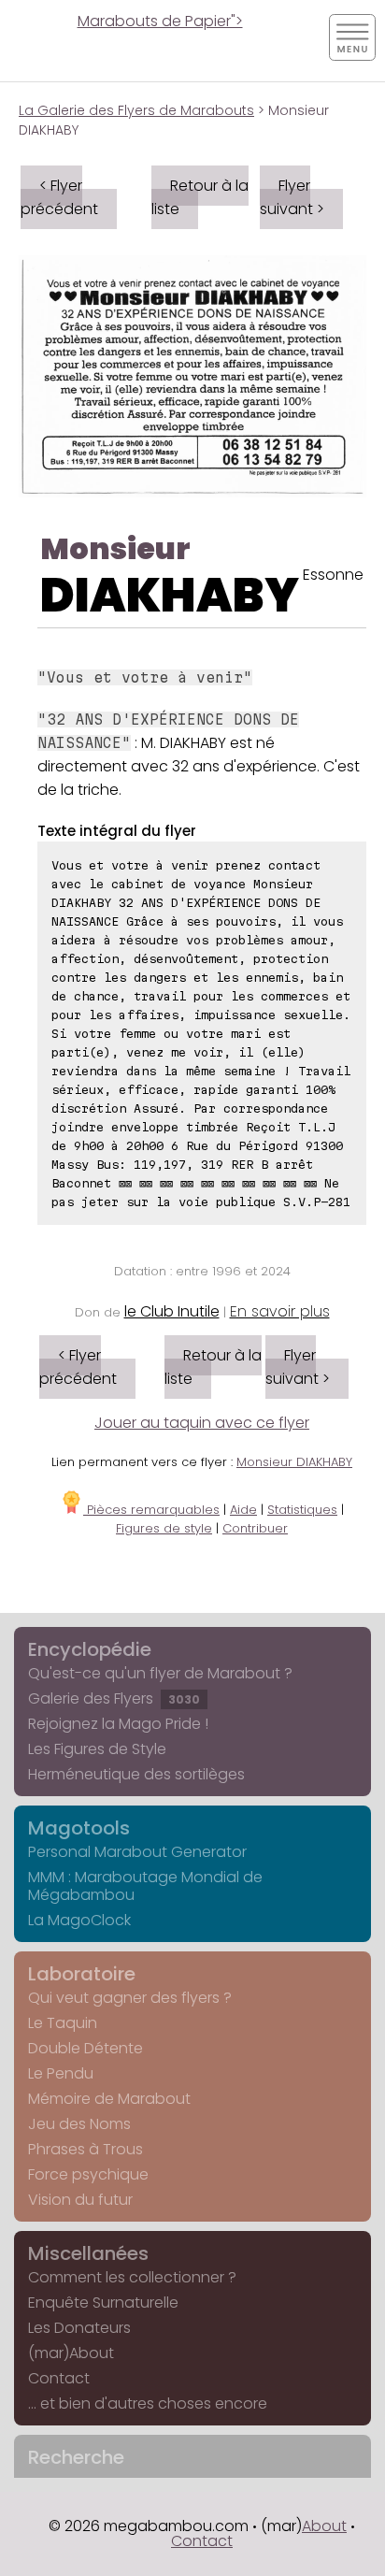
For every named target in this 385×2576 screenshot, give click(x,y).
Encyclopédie (90, 1649)
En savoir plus (280, 1311)
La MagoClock (79, 1920)
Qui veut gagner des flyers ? (130, 1998)
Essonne (333, 575)
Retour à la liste (200, 197)
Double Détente (86, 2048)
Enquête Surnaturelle (103, 2303)
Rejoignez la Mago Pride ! (118, 1724)
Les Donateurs (79, 2328)
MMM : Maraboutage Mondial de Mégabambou (145, 1886)
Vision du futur (80, 2200)
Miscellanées (88, 2253)
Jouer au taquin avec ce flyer (202, 1423)
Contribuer (255, 1528)
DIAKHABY (170, 595)
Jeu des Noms (79, 2124)
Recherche (76, 2457)
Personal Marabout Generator (137, 1852)
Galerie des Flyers (114, 1698)
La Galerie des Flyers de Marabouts (136, 110)
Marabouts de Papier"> (160, 21)
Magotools (79, 1828)
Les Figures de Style (97, 1749)
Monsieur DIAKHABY (294, 1462)
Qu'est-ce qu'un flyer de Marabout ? (160, 1673)
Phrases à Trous (86, 2149)
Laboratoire (82, 1974)
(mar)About (71, 2353)
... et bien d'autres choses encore (148, 2403)
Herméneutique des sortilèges (136, 1774)
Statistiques (302, 1510)
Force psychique (88, 2174)
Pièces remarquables (151, 1510)
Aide (243, 1510)
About (324, 2526)
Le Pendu (61, 2073)
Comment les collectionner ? (132, 2277)
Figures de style (164, 1528)
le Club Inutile (172, 1311)
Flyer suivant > (292, 197)
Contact (59, 2378)
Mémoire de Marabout (109, 2099)
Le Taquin (63, 2023)
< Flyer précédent (59, 197)
